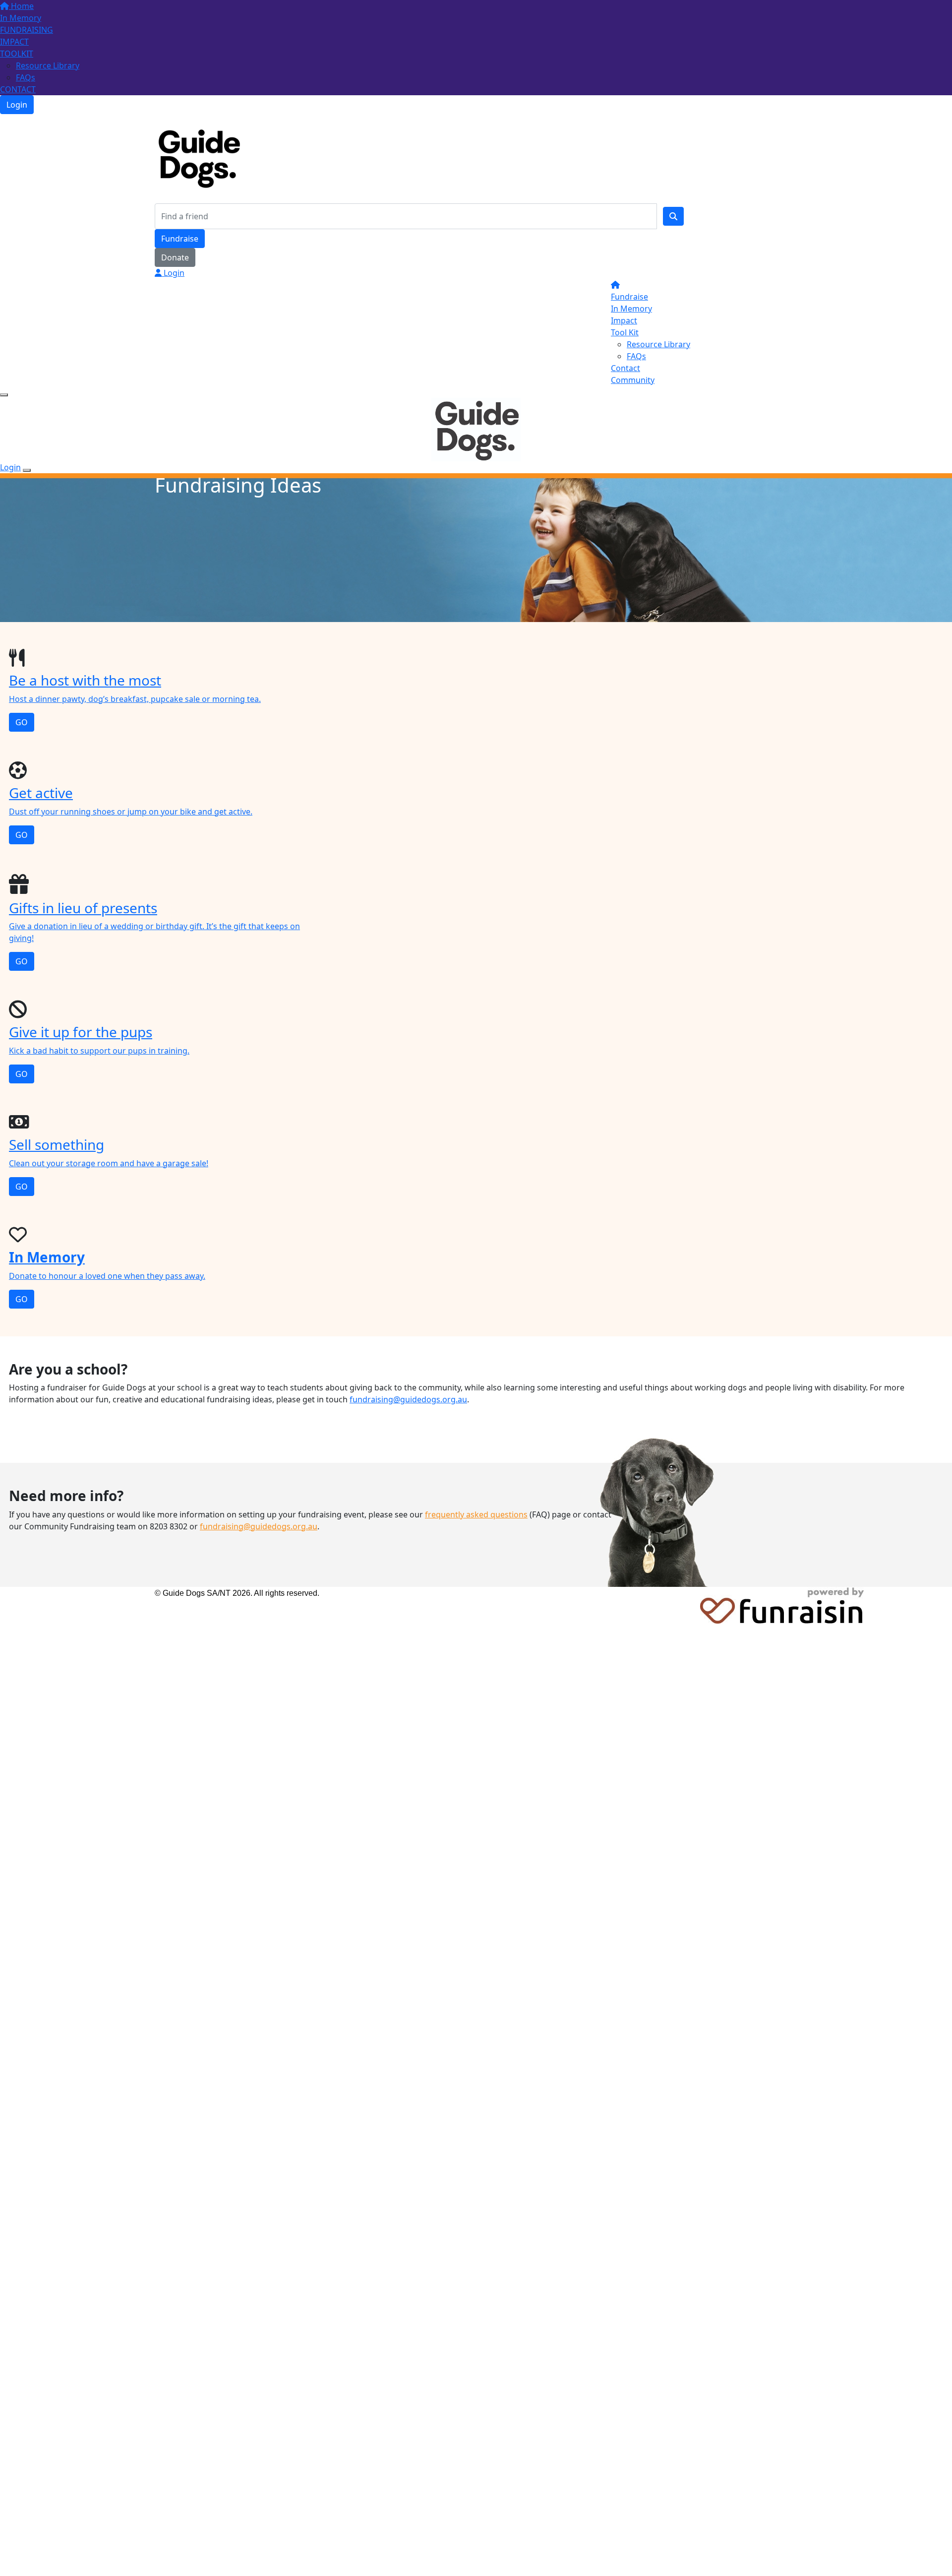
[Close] (27, 470)
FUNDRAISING (27, 30)
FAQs (26, 77)
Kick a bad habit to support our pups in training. (99, 1051)
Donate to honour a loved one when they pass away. (107, 1276)
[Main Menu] (4, 395)
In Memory (21, 18)
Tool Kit (625, 332)
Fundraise (180, 239)
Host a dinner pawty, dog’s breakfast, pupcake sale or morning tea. (135, 699)
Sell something (57, 1144)
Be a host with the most (85, 680)
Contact (625, 368)
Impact (624, 320)
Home (21, 6)
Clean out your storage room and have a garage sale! (109, 1163)
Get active (41, 793)
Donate (175, 257)
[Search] (673, 216)
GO (22, 722)
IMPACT (14, 42)
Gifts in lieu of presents (83, 908)
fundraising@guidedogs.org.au (408, 1399)
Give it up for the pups (81, 1032)
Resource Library (48, 65)
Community (633, 380)
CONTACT (18, 89)
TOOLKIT (17, 54)
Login (17, 105)
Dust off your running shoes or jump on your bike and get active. (131, 812)
